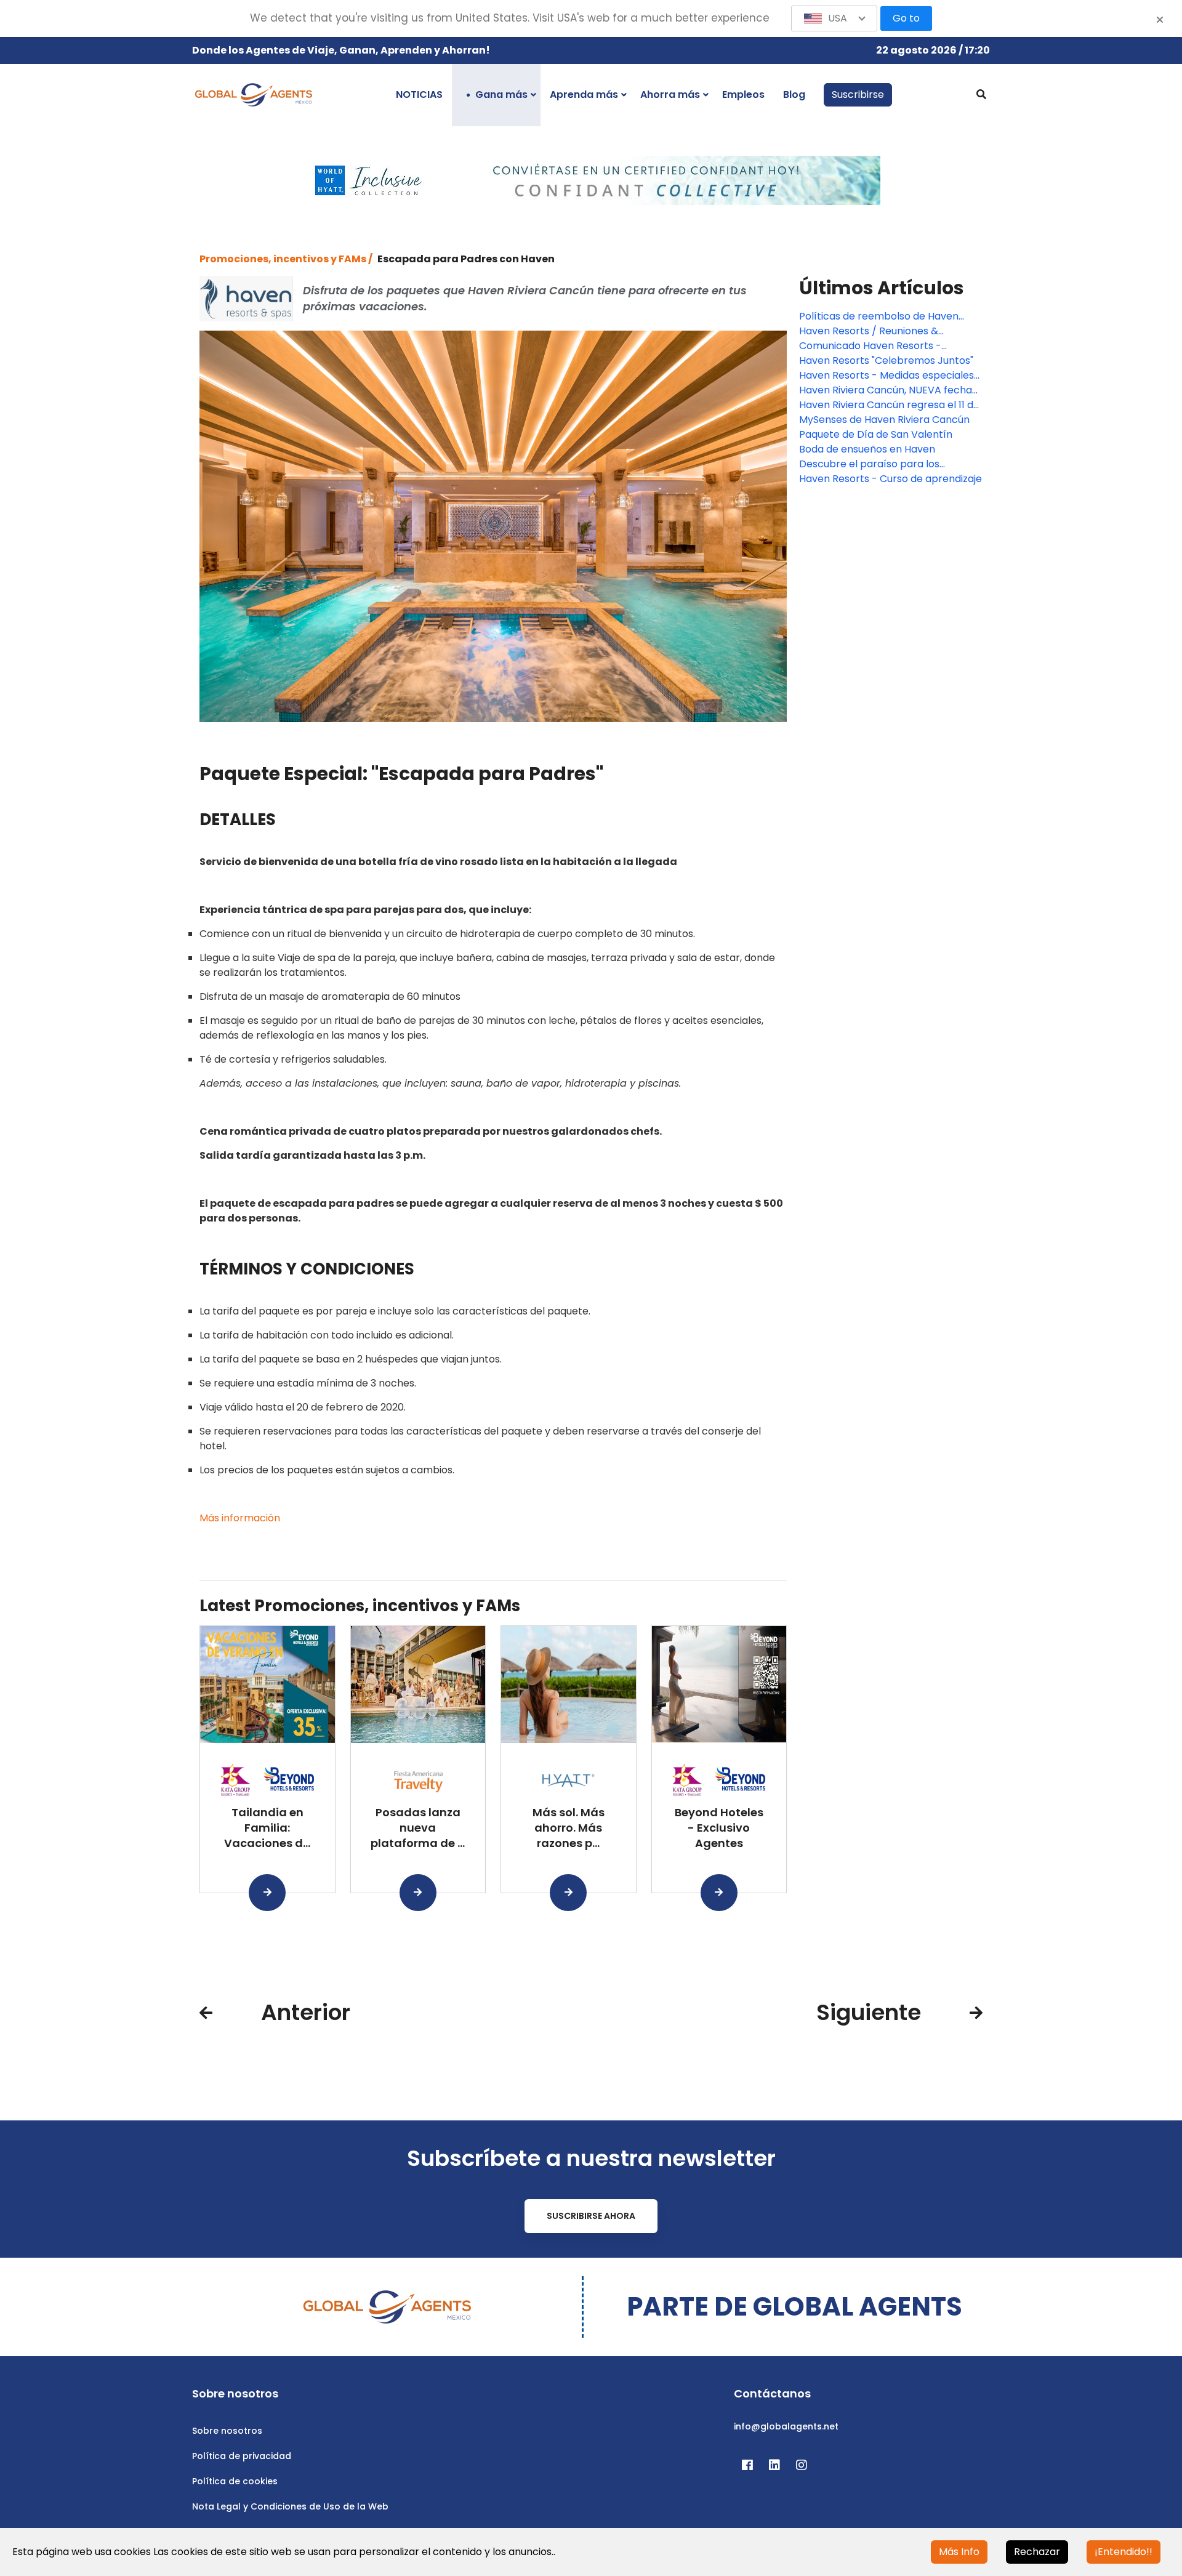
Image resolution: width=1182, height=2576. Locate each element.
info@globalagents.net (786, 2426)
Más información (240, 1518)
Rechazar (1037, 2552)
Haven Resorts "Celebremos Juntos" (886, 360)
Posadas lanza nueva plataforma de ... (418, 1828)
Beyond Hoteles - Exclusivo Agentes (719, 1828)
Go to (906, 18)
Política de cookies (235, 2481)
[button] (834, 18)
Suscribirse (858, 95)
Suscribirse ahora (591, 2216)
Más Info (959, 2552)
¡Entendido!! (1124, 2552)
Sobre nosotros (227, 2431)
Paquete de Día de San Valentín (876, 434)
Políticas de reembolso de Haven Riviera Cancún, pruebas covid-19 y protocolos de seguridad (883, 316)
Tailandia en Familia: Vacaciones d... (267, 1828)
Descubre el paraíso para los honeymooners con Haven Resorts (883, 464)
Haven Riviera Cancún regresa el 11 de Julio (889, 405)
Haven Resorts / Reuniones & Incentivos (869, 331)
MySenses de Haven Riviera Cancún (884, 420)
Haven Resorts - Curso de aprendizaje (891, 479)
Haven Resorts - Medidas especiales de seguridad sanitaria (886, 376)
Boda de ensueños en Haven (867, 449)
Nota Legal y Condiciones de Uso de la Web (290, 2506)
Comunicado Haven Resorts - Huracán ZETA (870, 346)
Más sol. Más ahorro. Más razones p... (569, 1828)
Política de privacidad (242, 2456)
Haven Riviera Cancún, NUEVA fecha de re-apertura (886, 390)
